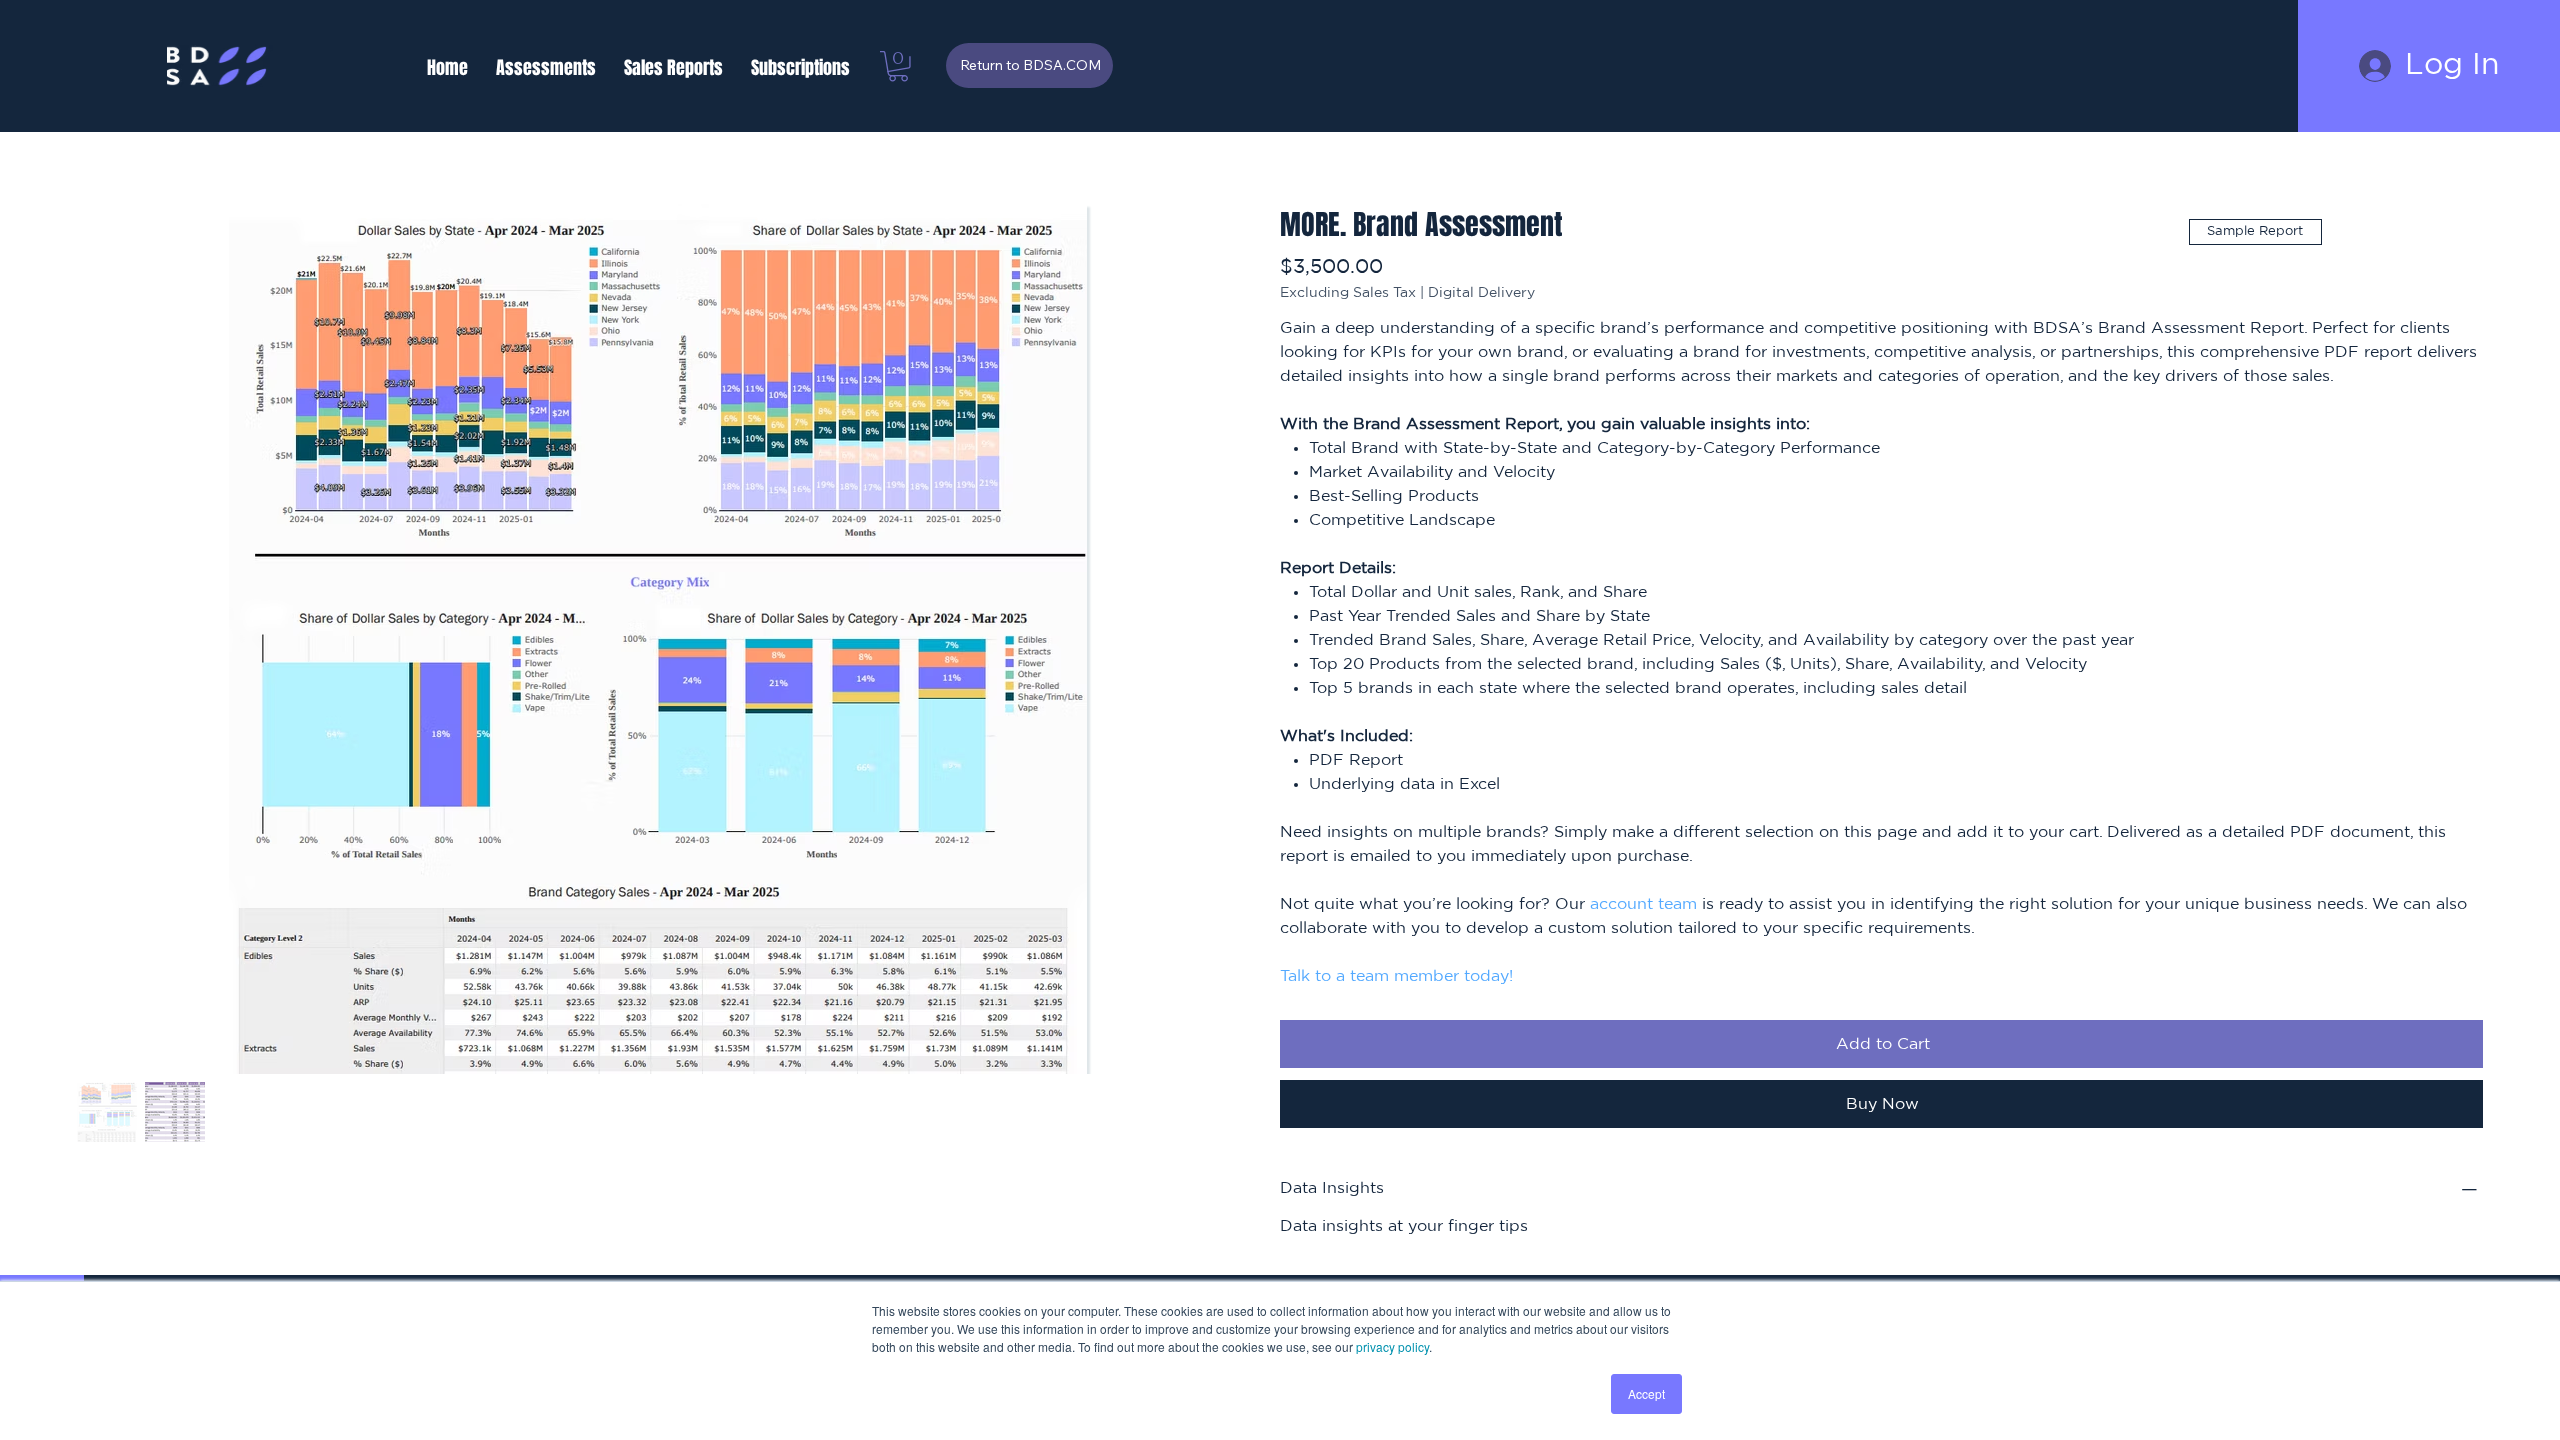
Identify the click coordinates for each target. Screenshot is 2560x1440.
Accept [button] (1646, 1393)
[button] (546, 68)
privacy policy (1392, 1346)
